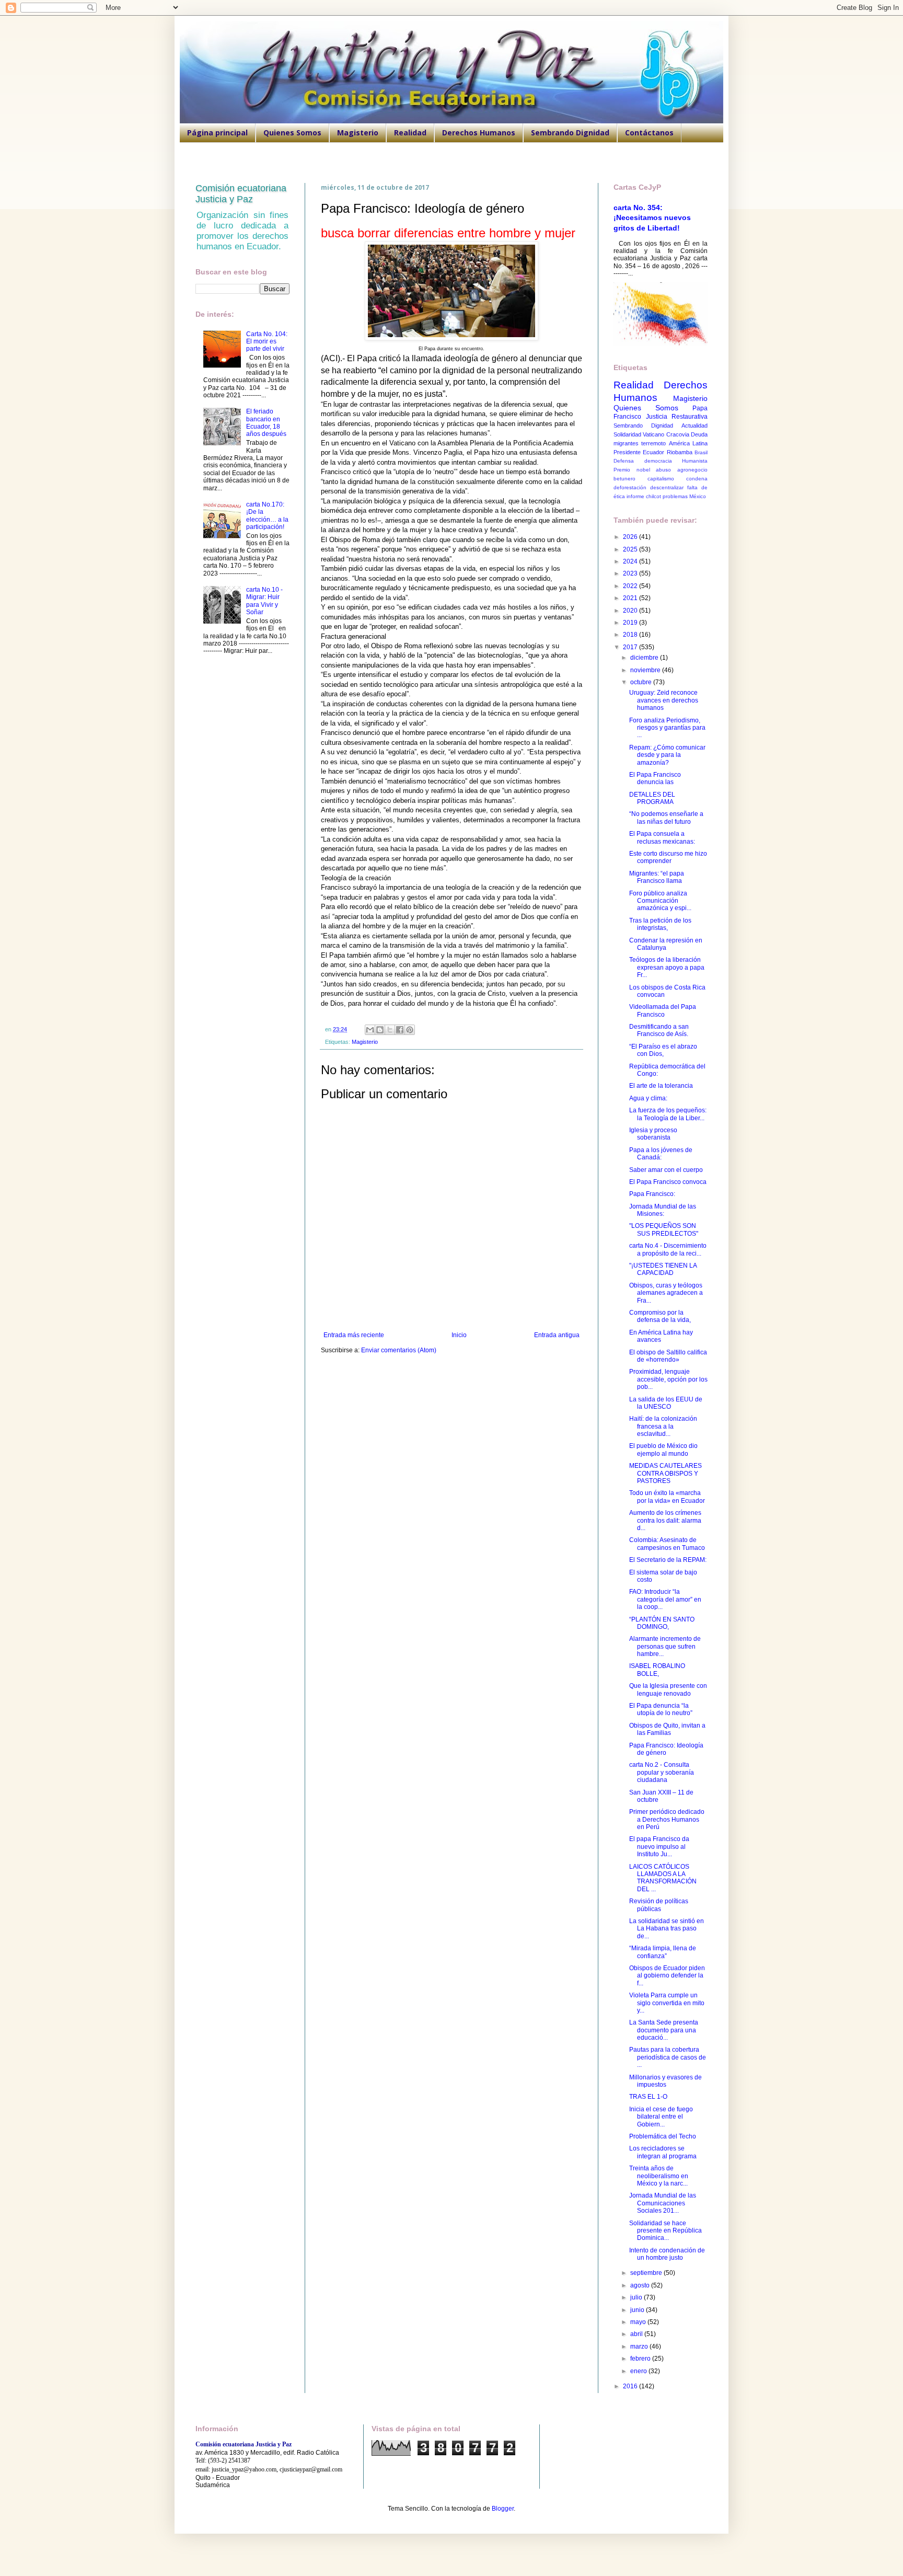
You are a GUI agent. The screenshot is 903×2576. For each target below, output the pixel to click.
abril (637, 2334)
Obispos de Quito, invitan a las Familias (667, 1729)
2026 (631, 537)
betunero (624, 479)
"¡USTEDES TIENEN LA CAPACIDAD (663, 1269)
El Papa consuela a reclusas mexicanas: (662, 837)
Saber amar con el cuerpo (666, 1170)
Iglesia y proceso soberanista (653, 1134)
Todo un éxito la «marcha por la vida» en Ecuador (667, 1497)
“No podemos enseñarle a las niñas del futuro (666, 818)
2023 (631, 573)
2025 (631, 549)
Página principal (217, 133)
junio (638, 2310)
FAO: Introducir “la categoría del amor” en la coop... (665, 1599)
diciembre (645, 658)
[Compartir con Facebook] (400, 1030)
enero (639, 2371)
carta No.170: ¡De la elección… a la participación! (267, 516)
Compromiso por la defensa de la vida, (660, 1316)
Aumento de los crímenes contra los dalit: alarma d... (665, 1520)
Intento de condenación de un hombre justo (667, 2254)
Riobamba (680, 452)
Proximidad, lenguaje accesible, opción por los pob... (668, 1379)
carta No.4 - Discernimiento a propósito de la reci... (668, 1249)
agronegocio (692, 470)
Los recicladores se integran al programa (663, 2152)
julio (637, 2297)
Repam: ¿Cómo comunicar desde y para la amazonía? (667, 755)
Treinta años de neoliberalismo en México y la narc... (659, 2176)
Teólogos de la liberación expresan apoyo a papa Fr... (667, 967)
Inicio (459, 1335)
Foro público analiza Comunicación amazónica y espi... (660, 901)
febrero (641, 2359)
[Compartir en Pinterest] (410, 1030)
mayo (639, 2322)
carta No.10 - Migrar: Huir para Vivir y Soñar (264, 601)
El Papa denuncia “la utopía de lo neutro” (661, 1709)
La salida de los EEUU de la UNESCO (666, 1403)
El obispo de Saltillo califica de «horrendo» (668, 1356)
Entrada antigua (557, 1335)
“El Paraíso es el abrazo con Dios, (663, 1050)
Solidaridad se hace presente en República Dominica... (665, 2231)
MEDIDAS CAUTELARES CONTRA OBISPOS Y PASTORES (665, 1473)
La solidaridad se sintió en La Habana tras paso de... (667, 1929)
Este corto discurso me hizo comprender (668, 857)
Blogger (503, 2509)
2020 (631, 611)
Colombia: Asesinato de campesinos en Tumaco (667, 1544)
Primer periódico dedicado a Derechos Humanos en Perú (667, 1819)
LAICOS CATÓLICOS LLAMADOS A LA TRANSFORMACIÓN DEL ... (663, 1878)
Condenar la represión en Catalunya (666, 944)
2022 (631, 586)
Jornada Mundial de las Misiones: (663, 1210)
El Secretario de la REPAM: (668, 1560)
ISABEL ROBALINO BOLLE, (657, 1670)
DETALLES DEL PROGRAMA (652, 798)
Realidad (410, 133)
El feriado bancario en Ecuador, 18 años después (266, 423)
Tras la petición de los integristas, (660, 924)
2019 (631, 623)
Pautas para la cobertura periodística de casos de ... (668, 2057)
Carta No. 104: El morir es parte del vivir (267, 342)
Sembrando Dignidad (570, 133)
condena (697, 479)
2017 (631, 647)
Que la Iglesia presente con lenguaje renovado (668, 1689)
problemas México (684, 496)
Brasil (701, 452)
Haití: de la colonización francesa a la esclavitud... (663, 1426)
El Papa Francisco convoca (668, 1182)
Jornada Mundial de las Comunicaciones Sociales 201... (663, 2203)
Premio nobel (632, 470)
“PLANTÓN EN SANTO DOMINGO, (662, 1623)
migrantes (626, 443)
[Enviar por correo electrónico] (370, 1030)
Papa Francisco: (652, 1194)
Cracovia (678, 434)
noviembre (646, 670)
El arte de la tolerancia (661, 1086)
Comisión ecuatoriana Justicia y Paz (241, 194)
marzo (640, 2347)
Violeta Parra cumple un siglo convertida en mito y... (667, 2003)
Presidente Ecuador (639, 452)
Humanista (695, 461)
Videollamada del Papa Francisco (663, 1010)
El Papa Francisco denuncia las (655, 778)
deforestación (630, 487)
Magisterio (358, 133)
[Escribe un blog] (380, 1030)
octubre (642, 682)
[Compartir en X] (390, 1030)
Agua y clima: (648, 1098)
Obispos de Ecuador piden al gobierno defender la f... (667, 1976)
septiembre (647, 2273)
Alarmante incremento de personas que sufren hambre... (665, 1646)
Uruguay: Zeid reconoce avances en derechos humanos (664, 700)
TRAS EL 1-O (648, 2097)
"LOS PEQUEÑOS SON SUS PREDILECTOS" (664, 1229)
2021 (631, 598)
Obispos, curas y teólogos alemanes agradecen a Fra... (666, 1293)
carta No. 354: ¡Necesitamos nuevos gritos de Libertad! (652, 218)
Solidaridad (627, 434)
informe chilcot (644, 496)
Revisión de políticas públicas (659, 1905)
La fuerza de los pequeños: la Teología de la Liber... (668, 1114)
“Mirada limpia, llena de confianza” (663, 1952)
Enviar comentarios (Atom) (399, 1350)
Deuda (699, 434)
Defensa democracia (643, 461)
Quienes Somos (292, 133)
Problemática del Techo (663, 2136)
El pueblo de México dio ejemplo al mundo (663, 1450)
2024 (631, 561)
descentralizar (667, 487)
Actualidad (694, 425)
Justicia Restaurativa (677, 417)
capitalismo (661, 479)
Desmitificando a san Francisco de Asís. (659, 1030)
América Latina (688, 443)
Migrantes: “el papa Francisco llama (657, 877)
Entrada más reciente (354, 1335)
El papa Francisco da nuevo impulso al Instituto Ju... (659, 1847)
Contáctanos (649, 133)
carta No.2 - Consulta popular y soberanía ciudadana (662, 1772)
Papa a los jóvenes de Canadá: (661, 1154)
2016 (631, 2386)
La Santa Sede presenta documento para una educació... (664, 2030)
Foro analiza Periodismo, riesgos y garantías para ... (667, 728)
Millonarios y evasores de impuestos (665, 2081)
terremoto (653, 443)
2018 (631, 635)
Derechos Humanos (479, 133)
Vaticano (653, 434)
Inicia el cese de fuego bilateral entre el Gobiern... (661, 2117)
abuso (663, 470)
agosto (641, 2285)
